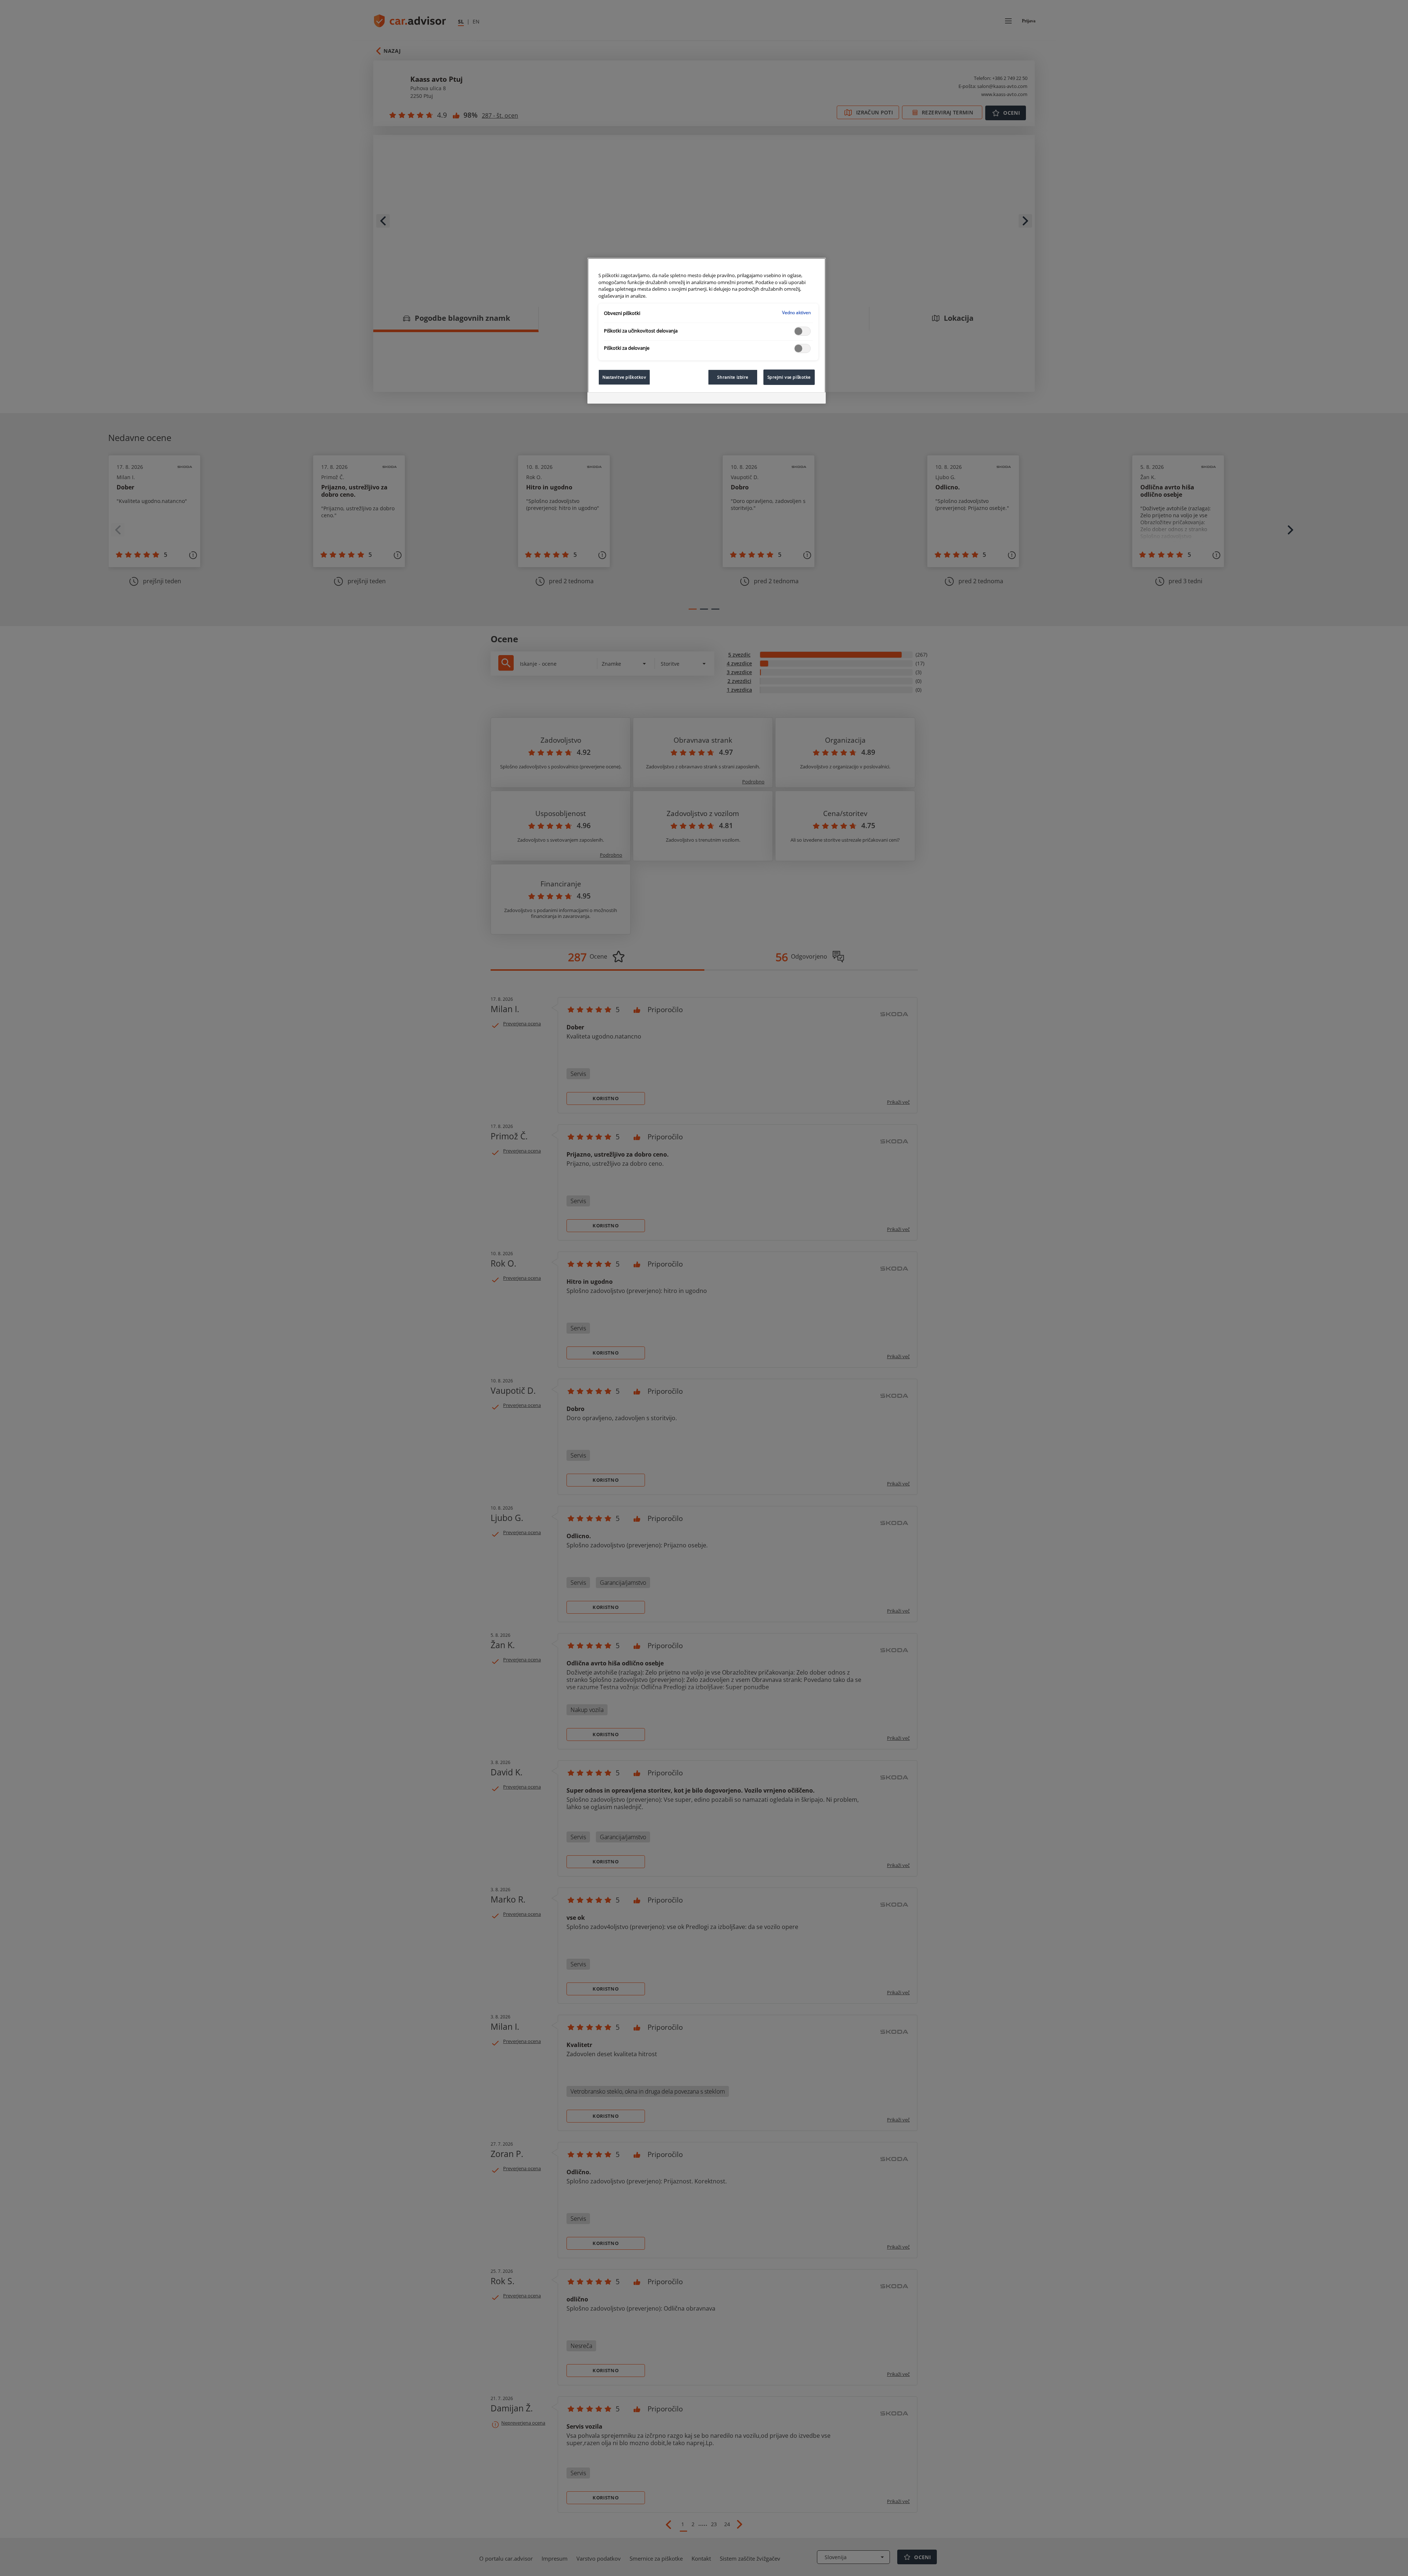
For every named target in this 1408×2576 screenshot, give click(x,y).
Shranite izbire (733, 377)
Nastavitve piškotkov (624, 377)
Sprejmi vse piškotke (789, 377)
